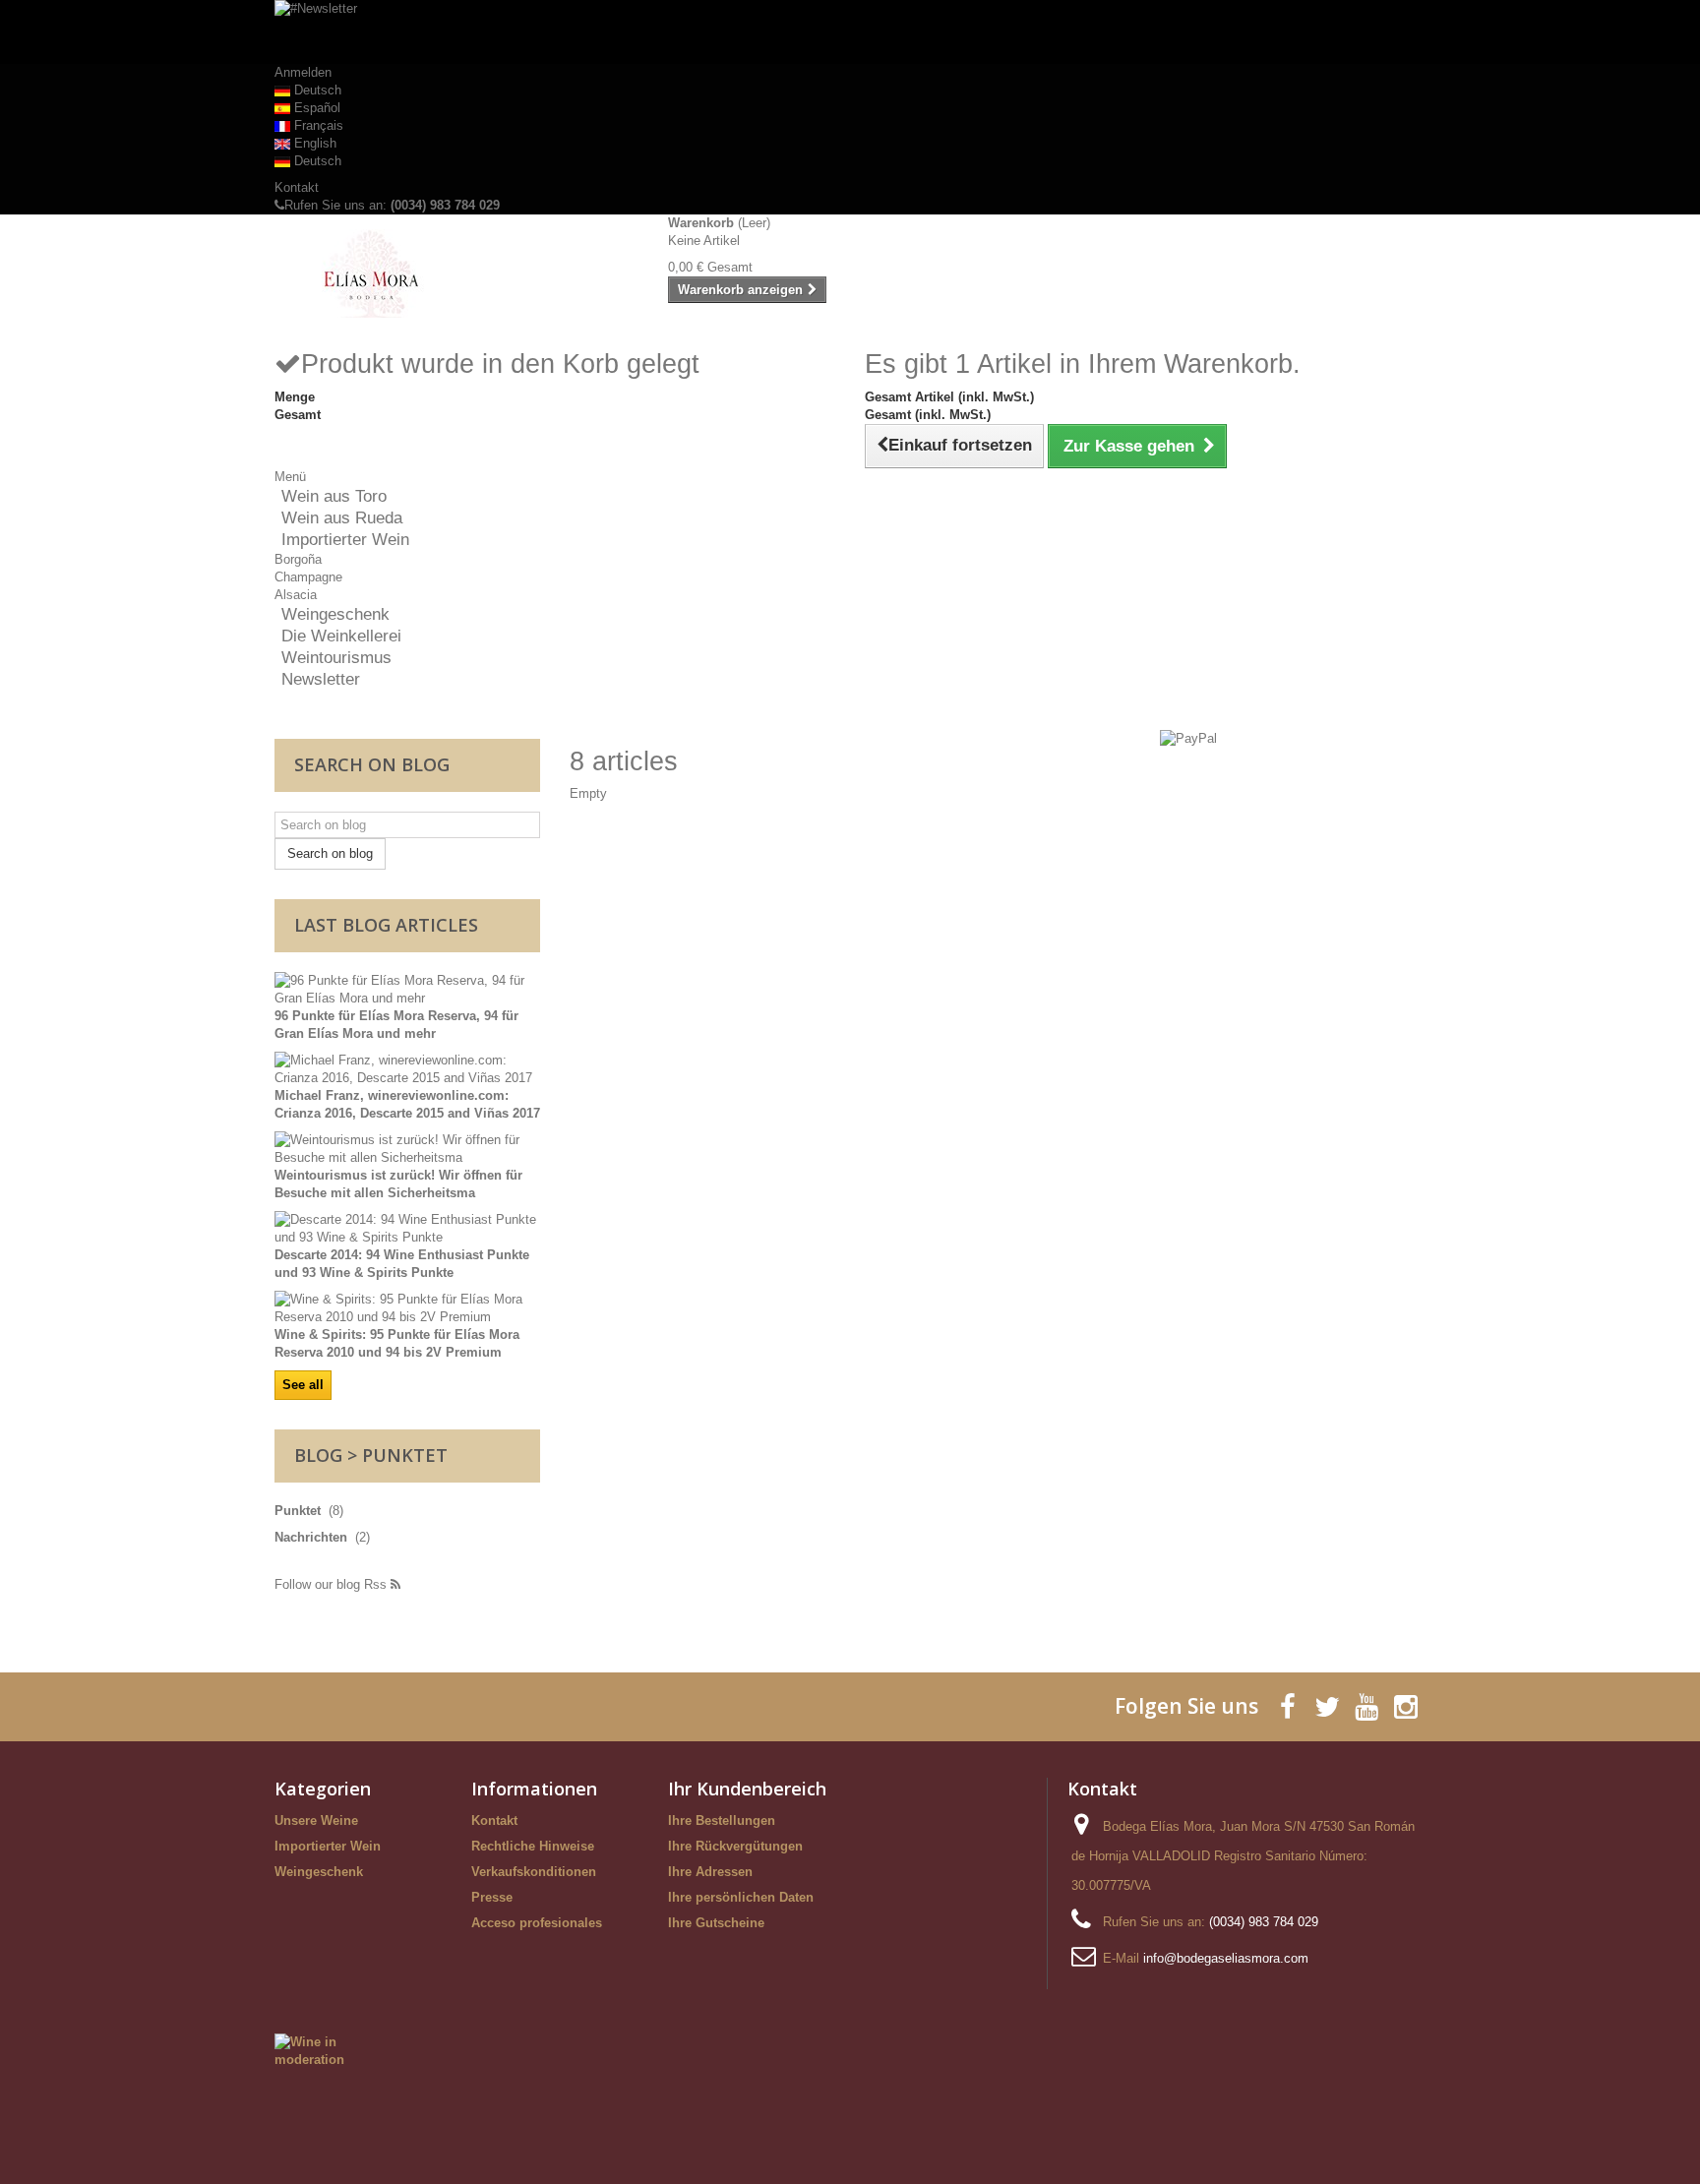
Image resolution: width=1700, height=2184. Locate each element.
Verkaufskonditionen (534, 1872)
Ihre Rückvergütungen (735, 1846)
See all (303, 1385)
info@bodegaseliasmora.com (1226, 1958)
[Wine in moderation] (325, 2051)
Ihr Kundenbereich (747, 1789)
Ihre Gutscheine (716, 1923)
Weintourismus (336, 658)
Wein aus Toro (334, 496)
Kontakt (297, 187)
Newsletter (321, 679)
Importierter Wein (345, 540)
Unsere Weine (316, 1820)
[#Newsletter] (850, 32)
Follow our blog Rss (333, 1584)
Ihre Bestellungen (722, 1820)
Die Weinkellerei (341, 636)
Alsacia (296, 595)
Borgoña (298, 559)
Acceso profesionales (537, 1923)
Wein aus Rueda (342, 518)
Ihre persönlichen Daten (741, 1897)
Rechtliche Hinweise (533, 1846)
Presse (492, 1897)
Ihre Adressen (710, 1872)
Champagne (308, 577)
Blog (318, 1455)
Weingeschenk (335, 614)
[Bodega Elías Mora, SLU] (456, 273)
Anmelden (303, 72)
